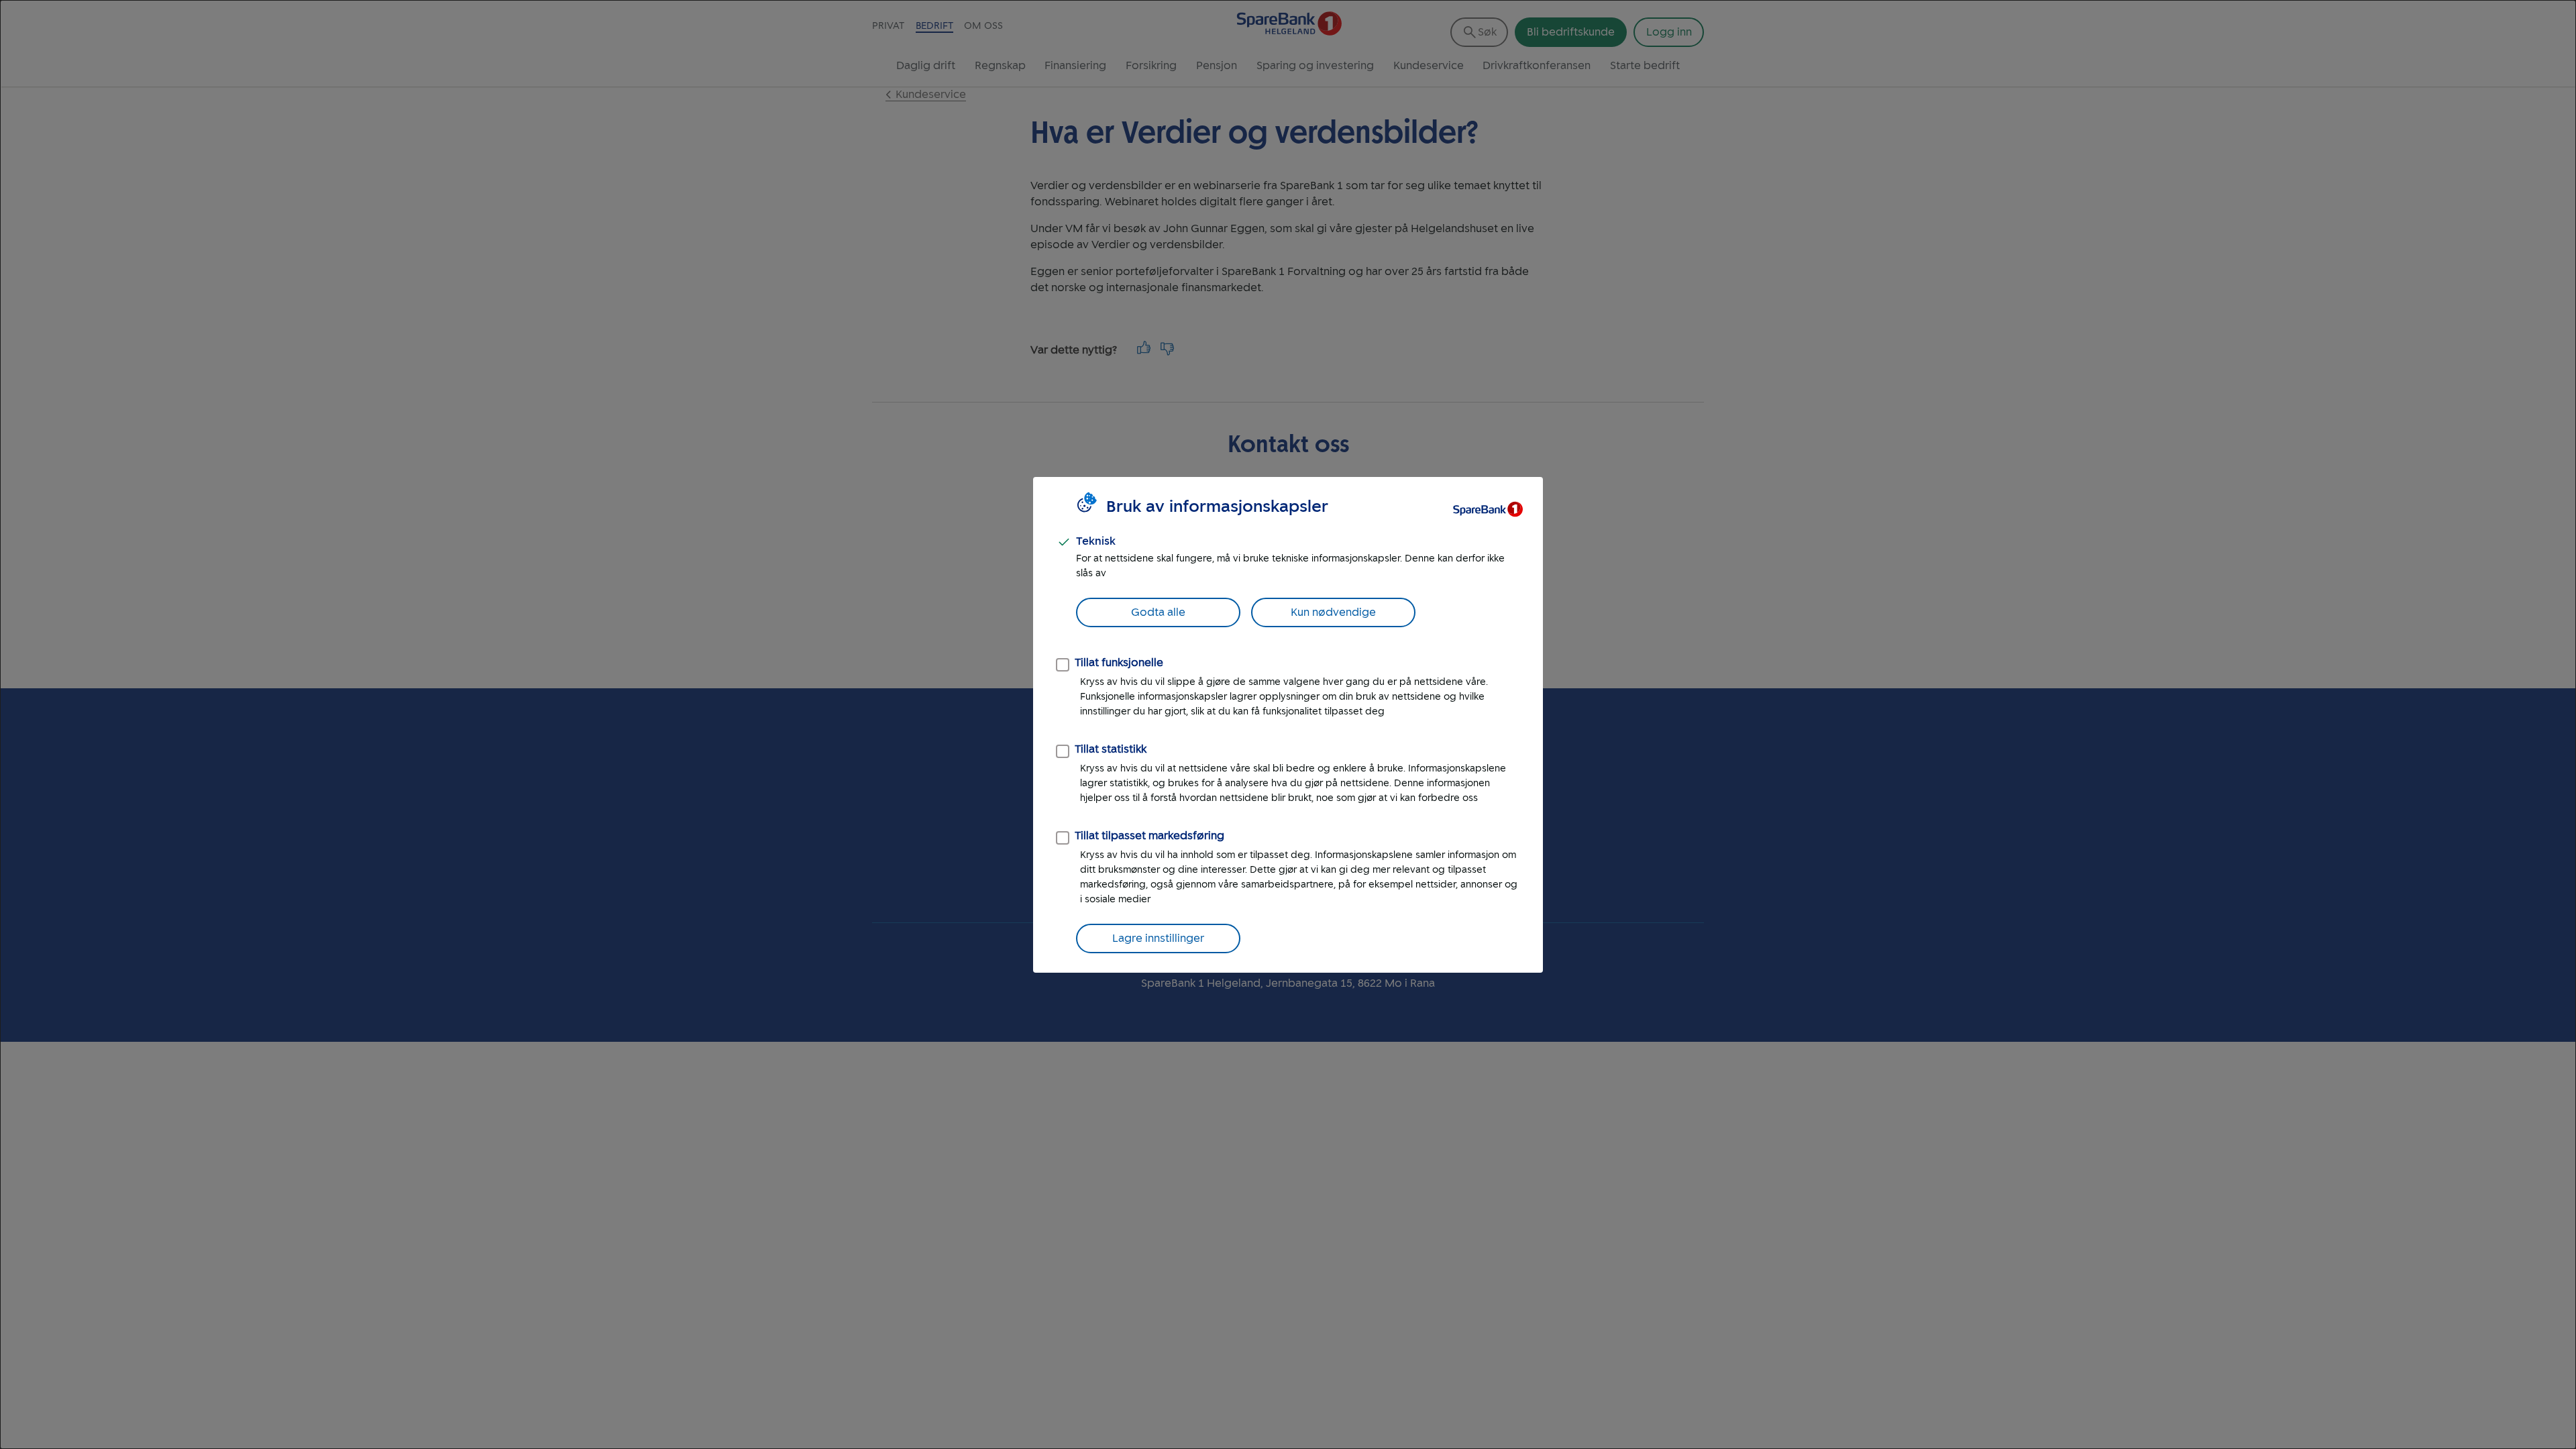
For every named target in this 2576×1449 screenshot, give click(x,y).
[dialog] (1288, 724)
